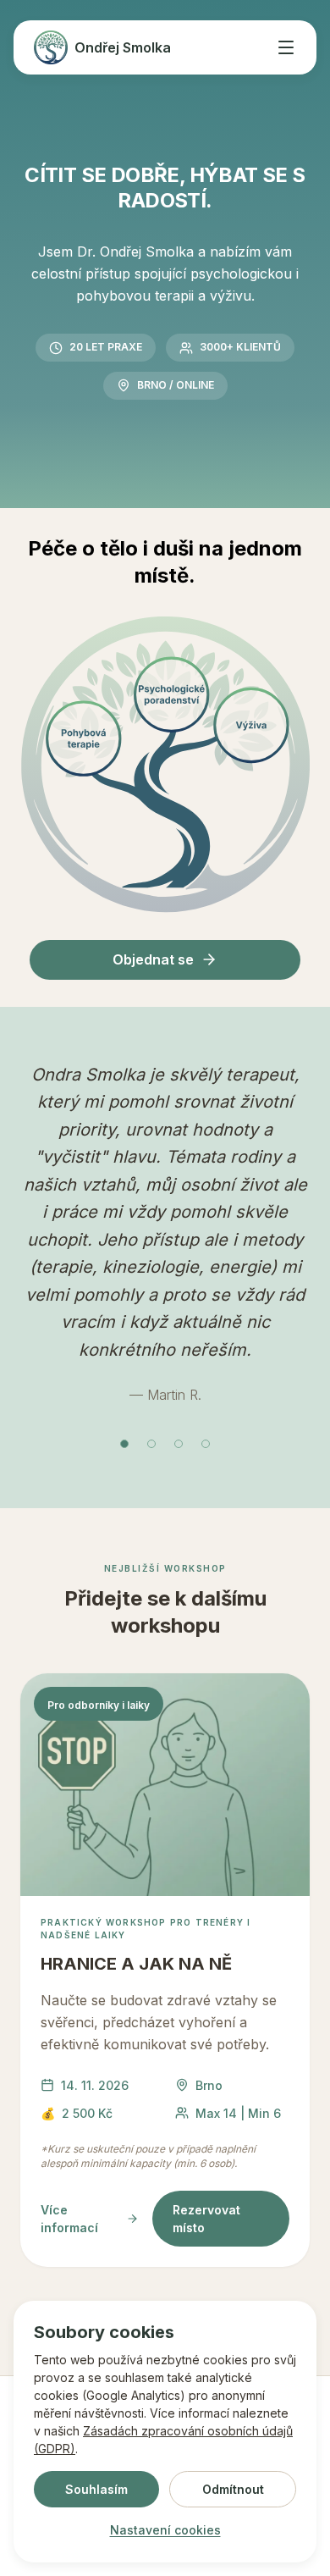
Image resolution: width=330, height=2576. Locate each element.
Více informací (69, 2219)
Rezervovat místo (206, 2219)
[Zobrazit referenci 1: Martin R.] (124, 1444)
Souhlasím (96, 2489)
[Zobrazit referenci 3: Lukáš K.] (179, 1444)
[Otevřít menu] (286, 47)
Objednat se (153, 959)
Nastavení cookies (165, 2530)
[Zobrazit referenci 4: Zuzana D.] (206, 1444)
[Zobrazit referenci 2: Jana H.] (151, 1444)
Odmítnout (233, 2489)
